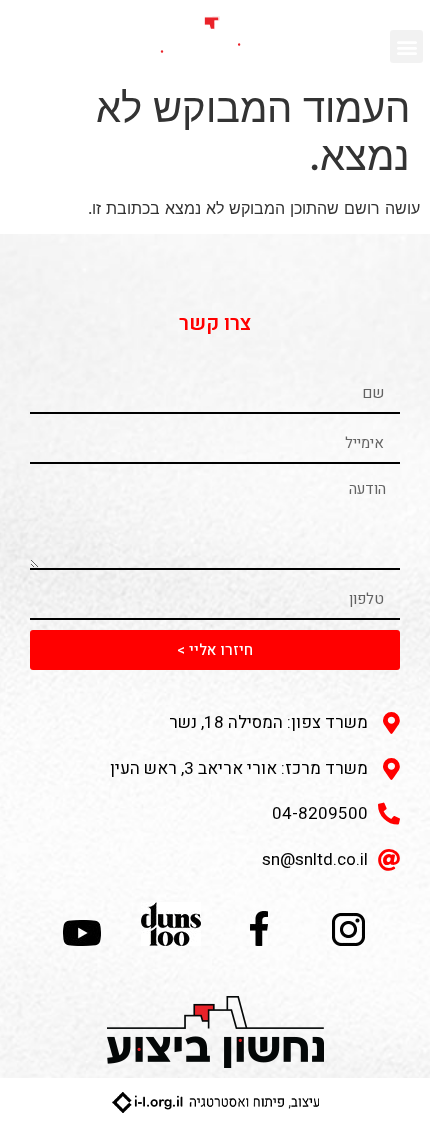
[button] (406, 46)
